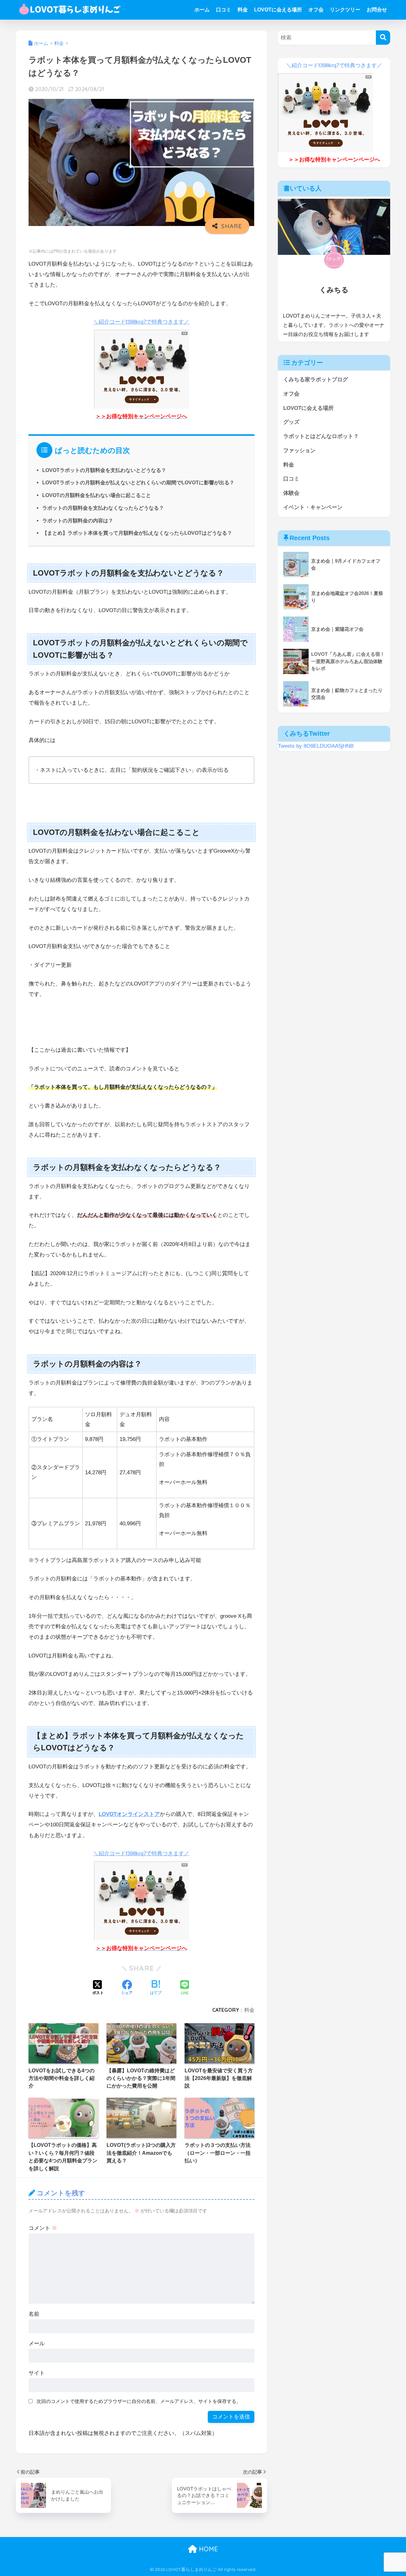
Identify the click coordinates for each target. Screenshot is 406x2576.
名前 (34, 2314)
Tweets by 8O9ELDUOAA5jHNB (316, 746)
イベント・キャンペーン (313, 507)
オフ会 (316, 10)
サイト (37, 2373)
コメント (43, 2228)
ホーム (202, 10)
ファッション (299, 451)
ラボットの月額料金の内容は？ (78, 520)
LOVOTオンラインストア (129, 1814)
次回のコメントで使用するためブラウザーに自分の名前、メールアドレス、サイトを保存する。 (139, 2401)
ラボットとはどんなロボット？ (321, 436)
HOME (207, 2549)
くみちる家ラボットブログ (316, 380)
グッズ (291, 422)
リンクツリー (345, 10)
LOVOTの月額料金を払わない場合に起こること (97, 495)
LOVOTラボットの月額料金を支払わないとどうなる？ (104, 470)
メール (37, 2344)
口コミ (224, 10)
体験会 (291, 493)
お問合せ (377, 10)
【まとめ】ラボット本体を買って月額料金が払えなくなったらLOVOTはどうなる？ (137, 533)
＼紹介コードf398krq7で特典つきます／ (141, 322)
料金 (243, 10)
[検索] (383, 38)
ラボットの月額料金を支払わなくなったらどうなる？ (103, 508)
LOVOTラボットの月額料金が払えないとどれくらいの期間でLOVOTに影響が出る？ (138, 482)
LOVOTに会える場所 (278, 10)
